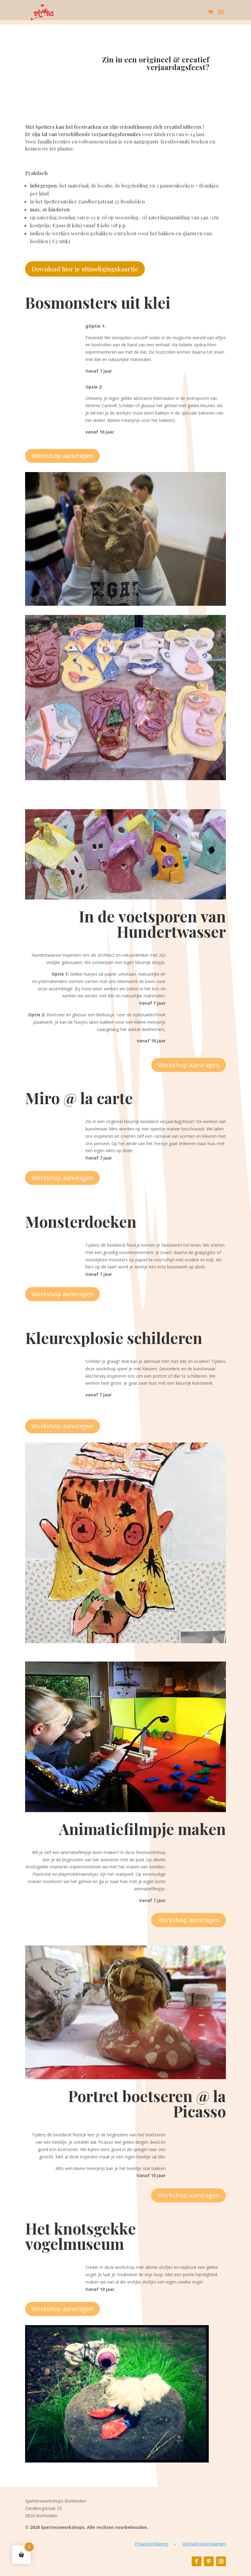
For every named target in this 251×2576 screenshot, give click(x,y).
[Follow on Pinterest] (209, 2561)
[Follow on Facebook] (197, 2561)
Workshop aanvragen (62, 456)
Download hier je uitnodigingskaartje (85, 269)
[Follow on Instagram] (221, 2561)
